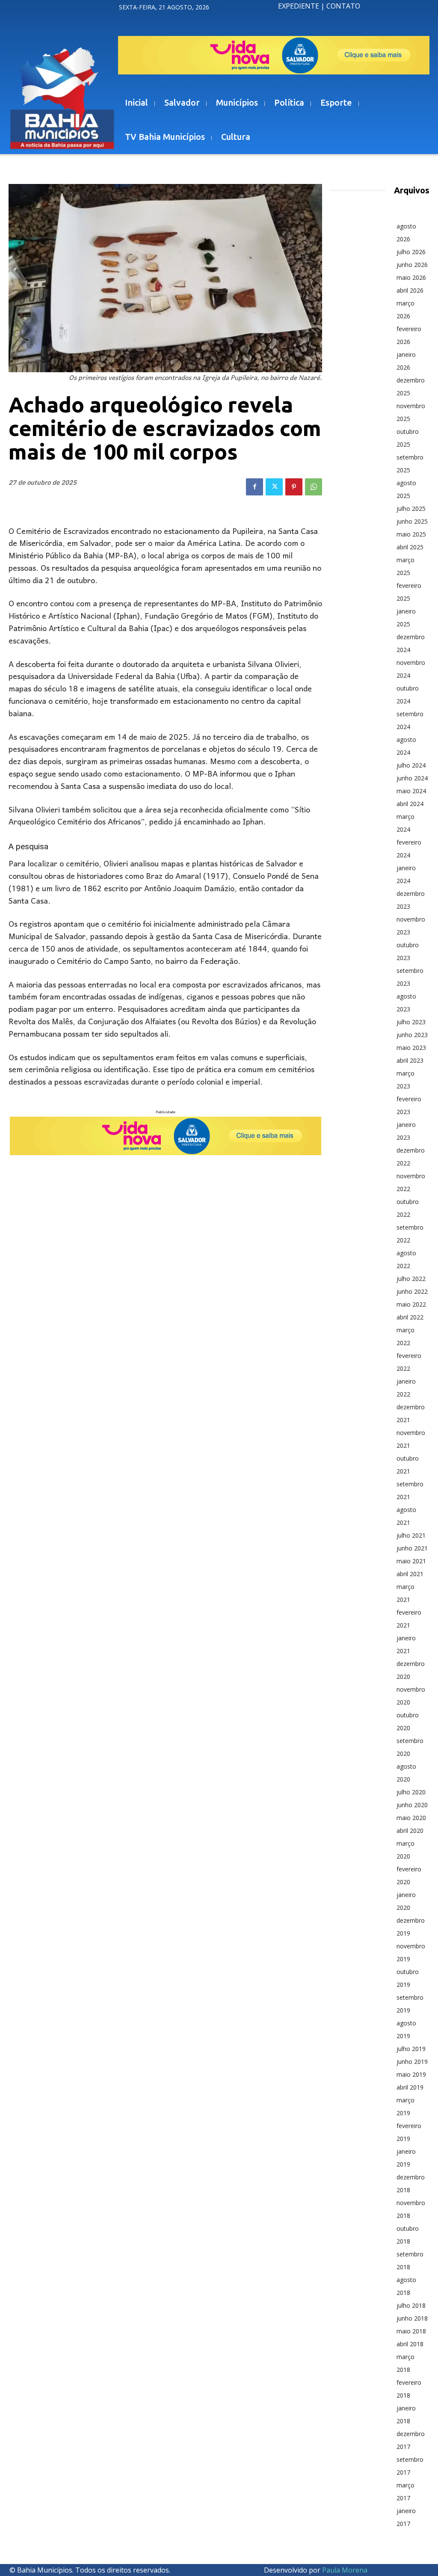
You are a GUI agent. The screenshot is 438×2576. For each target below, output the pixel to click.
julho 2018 (411, 2305)
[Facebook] (255, 487)
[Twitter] (274, 487)
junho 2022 (412, 1291)
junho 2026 (412, 265)
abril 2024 (410, 804)
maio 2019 (411, 2074)
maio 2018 (411, 2331)
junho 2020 (412, 1805)
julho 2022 (411, 1279)
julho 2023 (411, 1022)
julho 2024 (411, 765)
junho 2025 (412, 521)
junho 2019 (412, 2062)
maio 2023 (411, 1048)
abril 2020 (410, 1830)
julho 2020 (411, 1792)
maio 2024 (411, 791)
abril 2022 (410, 1317)
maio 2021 (411, 1561)
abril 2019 (410, 2087)
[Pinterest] (294, 487)
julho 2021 (411, 1535)
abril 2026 (410, 290)
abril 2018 (410, 2344)
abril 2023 (410, 1060)
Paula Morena (345, 2570)
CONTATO (343, 6)
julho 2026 (411, 252)
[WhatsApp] (314, 487)
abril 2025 (410, 547)
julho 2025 (411, 508)
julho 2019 (411, 2049)
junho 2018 (412, 2318)
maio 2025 (411, 534)
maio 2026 (411, 277)
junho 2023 (412, 1035)
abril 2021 (410, 1574)
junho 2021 (412, 1548)
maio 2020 (411, 1818)
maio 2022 (411, 1304)
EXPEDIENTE (299, 6)
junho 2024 (412, 778)
